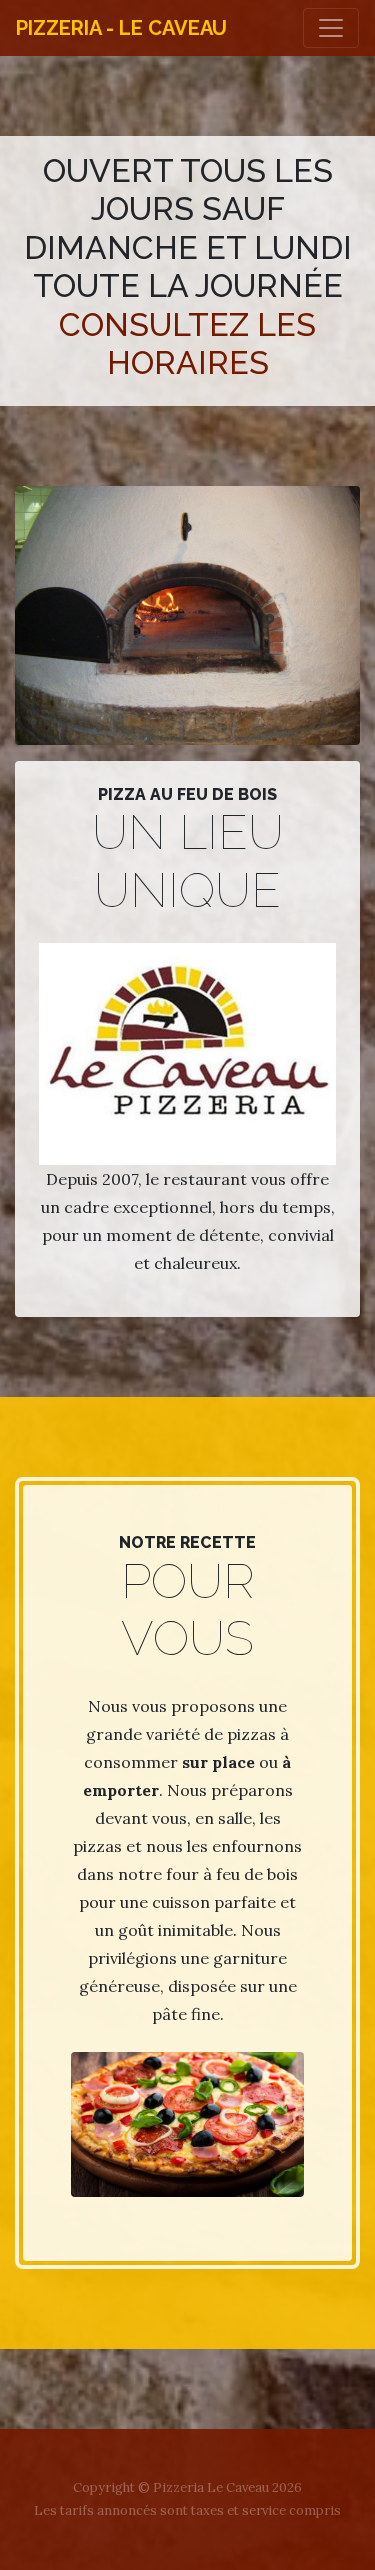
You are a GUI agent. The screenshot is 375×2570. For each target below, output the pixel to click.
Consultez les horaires (187, 343)
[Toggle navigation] (331, 28)
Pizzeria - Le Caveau (121, 28)
